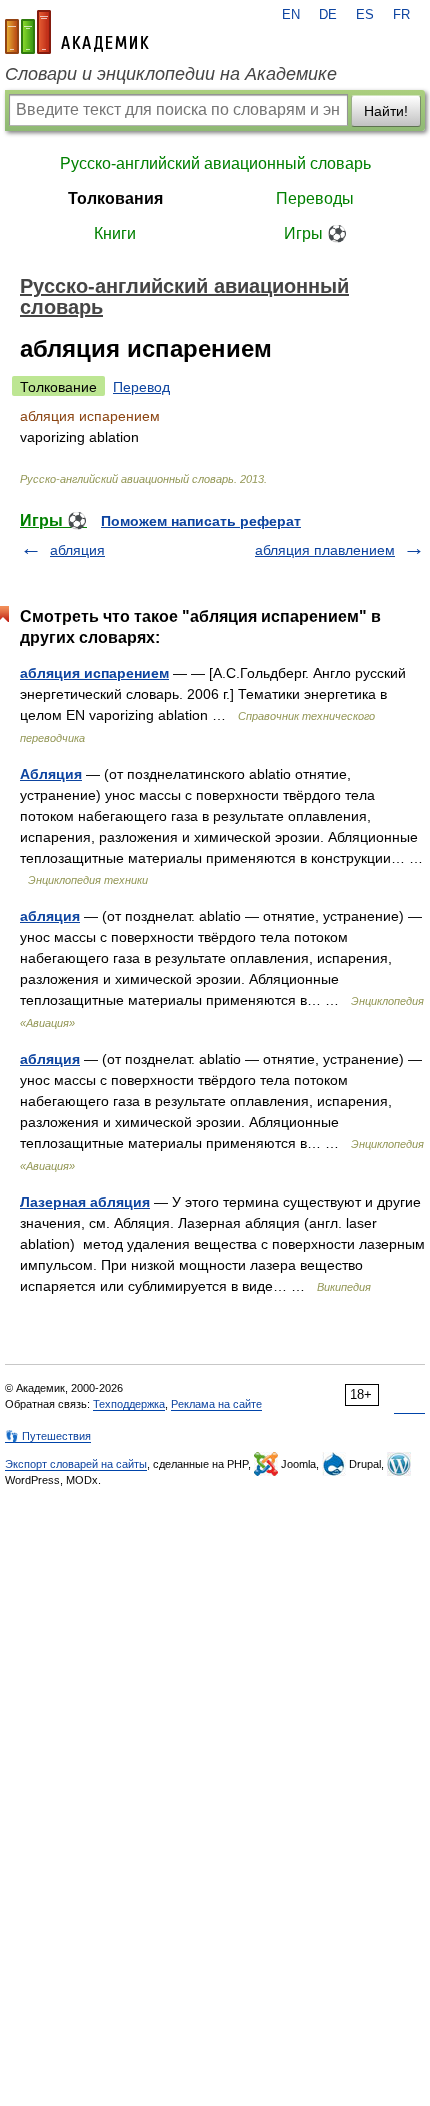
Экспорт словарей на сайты (76, 1464)
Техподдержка (129, 1404)
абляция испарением (94, 673)
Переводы (315, 198)
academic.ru (77, 32)
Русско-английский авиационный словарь (215, 163)
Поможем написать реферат (201, 521)
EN (291, 15)
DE (328, 15)
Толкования (115, 198)
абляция (77, 550)
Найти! (386, 111)
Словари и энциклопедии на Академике (171, 74)
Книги (115, 233)
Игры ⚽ (315, 233)
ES (365, 15)
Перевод (141, 387)
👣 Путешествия (48, 1436)
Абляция (51, 774)
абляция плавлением (325, 550)
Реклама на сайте (216, 1404)
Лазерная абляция (85, 1202)
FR (401, 15)
